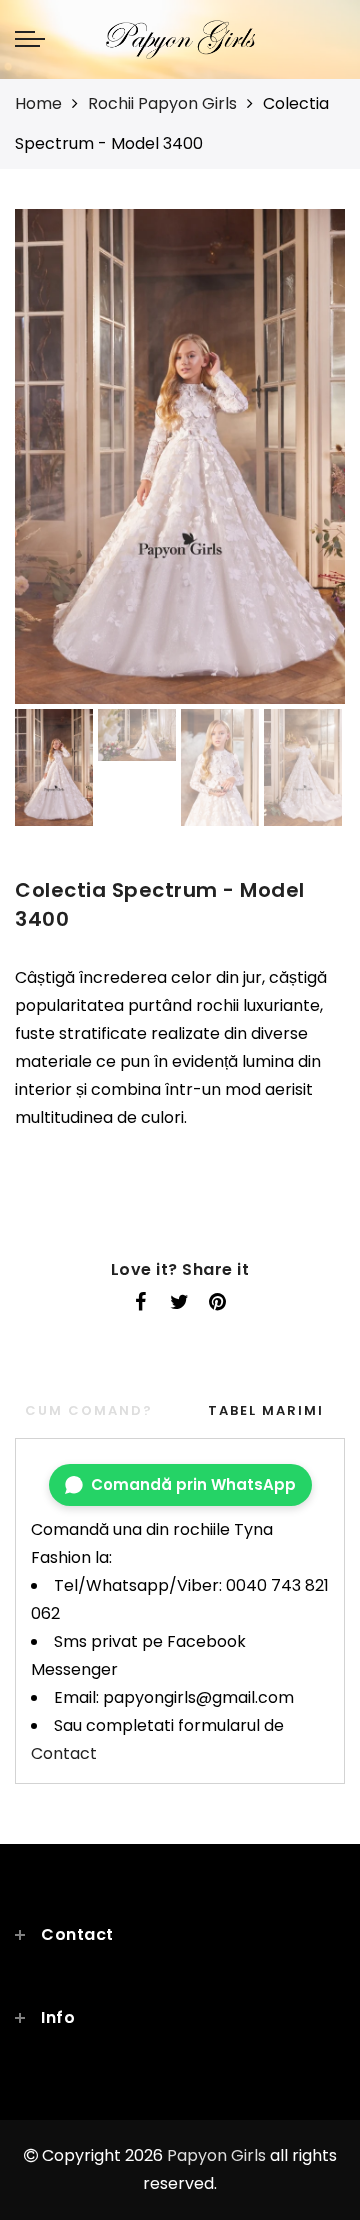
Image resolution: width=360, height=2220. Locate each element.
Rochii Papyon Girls (162, 103)
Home (38, 103)
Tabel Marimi (266, 1410)
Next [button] (283, 468)
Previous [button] (51, 468)
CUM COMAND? (89, 1410)
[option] (180, 456)
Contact (64, 1753)
